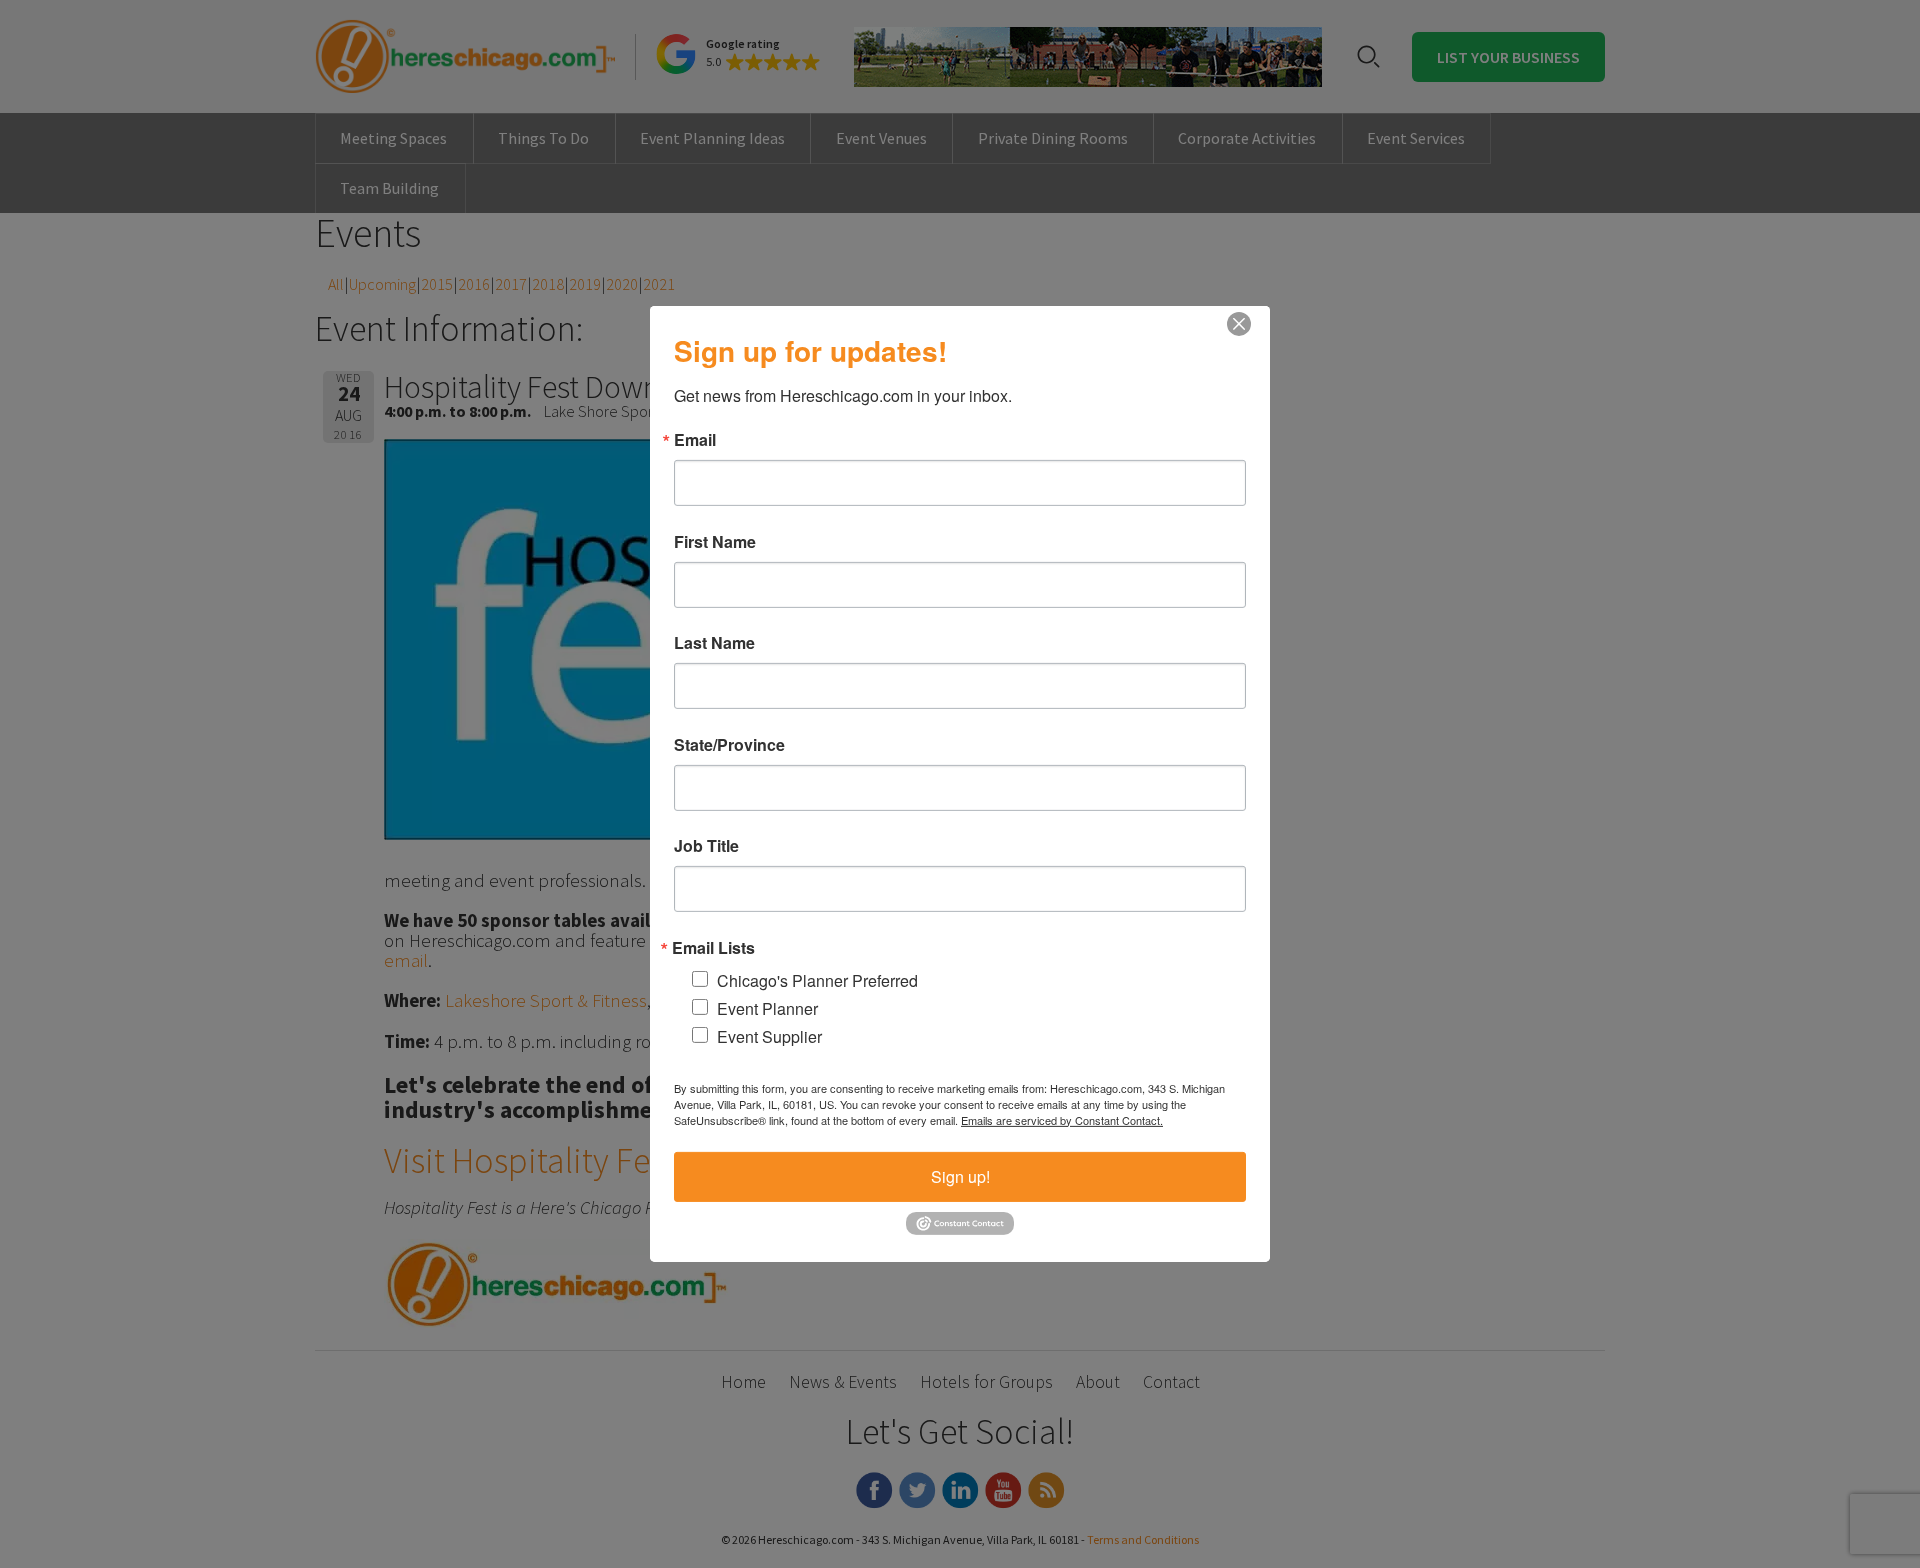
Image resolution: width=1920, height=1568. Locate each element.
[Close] (1239, 324)
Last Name (714, 643)
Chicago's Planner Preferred (817, 980)
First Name (715, 541)
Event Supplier (769, 1036)
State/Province (729, 744)
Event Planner (767, 1008)
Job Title (706, 846)
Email (695, 440)
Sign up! (960, 1175)
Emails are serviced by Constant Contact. (1062, 1119)
